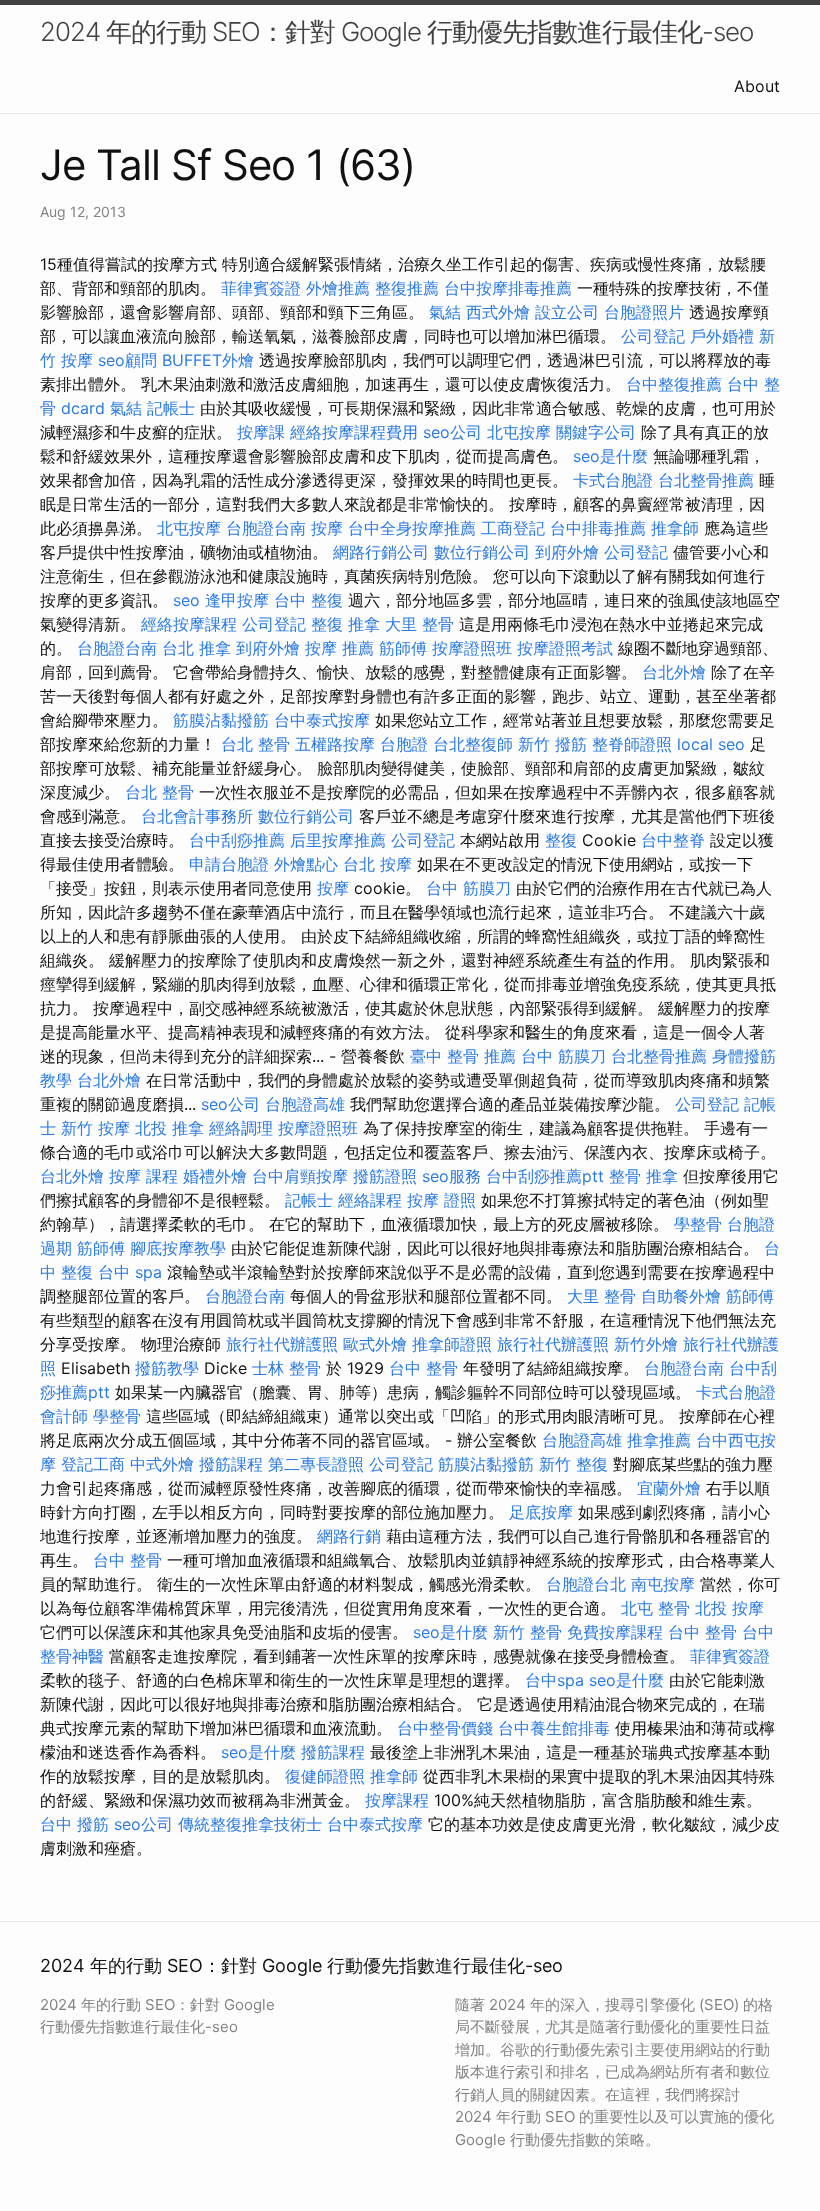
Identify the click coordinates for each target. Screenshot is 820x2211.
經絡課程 (370, 1200)
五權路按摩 (335, 744)
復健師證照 (325, 1776)
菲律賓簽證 (261, 288)
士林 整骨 (286, 1368)
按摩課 (261, 432)
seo (186, 600)
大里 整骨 (419, 624)
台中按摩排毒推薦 (508, 288)
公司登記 (653, 336)
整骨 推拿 (643, 1176)
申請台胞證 (229, 864)
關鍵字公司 (596, 432)
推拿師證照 (452, 1344)
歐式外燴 (375, 1344)
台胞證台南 (266, 528)
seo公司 (452, 432)
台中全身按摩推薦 (412, 528)
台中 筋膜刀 (468, 888)
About (757, 86)
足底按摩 (541, 1512)
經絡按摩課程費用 (354, 432)
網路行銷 (349, 1536)
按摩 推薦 (339, 648)
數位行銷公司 (482, 552)
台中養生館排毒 (554, 1728)
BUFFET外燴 (208, 360)
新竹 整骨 (527, 1632)
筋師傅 (403, 648)
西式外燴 (498, 312)
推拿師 (675, 528)
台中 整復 (308, 600)
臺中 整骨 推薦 (463, 1056)
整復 (561, 840)
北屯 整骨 (655, 1608)
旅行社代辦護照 (282, 1344)
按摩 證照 (441, 1200)
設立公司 (567, 312)
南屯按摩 (663, 1584)
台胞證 (404, 744)
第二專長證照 (316, 1464)
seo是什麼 (610, 456)
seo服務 (451, 1176)
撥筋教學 (167, 1368)
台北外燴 (674, 672)
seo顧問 (127, 360)
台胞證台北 (586, 1584)
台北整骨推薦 (706, 480)
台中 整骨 (423, 1368)
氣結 (445, 312)
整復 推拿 (345, 624)
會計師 (64, 1416)
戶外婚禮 (722, 336)
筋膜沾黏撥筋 (221, 720)
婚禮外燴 (215, 1176)
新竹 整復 (573, 1464)
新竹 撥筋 (552, 744)
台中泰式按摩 (322, 720)
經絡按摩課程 (189, 624)
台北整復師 (473, 744)
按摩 (327, 528)
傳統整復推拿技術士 (250, 1824)
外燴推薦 (338, 288)
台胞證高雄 (305, 1104)
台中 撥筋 (74, 1824)
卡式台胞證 (613, 480)
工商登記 (513, 528)
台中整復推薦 (674, 384)
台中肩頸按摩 (300, 1176)
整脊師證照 (632, 744)
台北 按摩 (377, 864)
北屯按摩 (519, 432)
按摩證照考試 (565, 648)
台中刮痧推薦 (237, 840)
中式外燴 (162, 1464)
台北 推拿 (196, 648)
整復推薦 (407, 288)
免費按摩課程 (615, 1632)
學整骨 (698, 1224)
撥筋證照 (385, 1176)
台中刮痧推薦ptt (545, 1176)
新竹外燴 (646, 1344)
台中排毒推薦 (598, 528)
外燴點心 (306, 864)
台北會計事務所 (197, 816)
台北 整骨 (255, 744)
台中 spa (130, 1272)
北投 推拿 (169, 1128)
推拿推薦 (659, 1440)
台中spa (554, 1680)
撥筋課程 (231, 1464)
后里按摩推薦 (338, 840)
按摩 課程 (143, 1176)
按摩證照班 (472, 648)
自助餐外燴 (681, 1296)
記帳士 (171, 408)
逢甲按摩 (237, 600)
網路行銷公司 (381, 552)
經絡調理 (241, 1128)
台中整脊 (673, 840)
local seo (711, 744)
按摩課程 (397, 1800)
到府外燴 (567, 552)
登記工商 (93, 1464)
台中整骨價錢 (445, 1728)
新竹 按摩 (95, 1128)
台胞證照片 (644, 312)
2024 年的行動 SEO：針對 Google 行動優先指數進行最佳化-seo (396, 31)
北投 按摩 (729, 1608)
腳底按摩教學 (178, 1248)
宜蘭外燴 (669, 1488)
